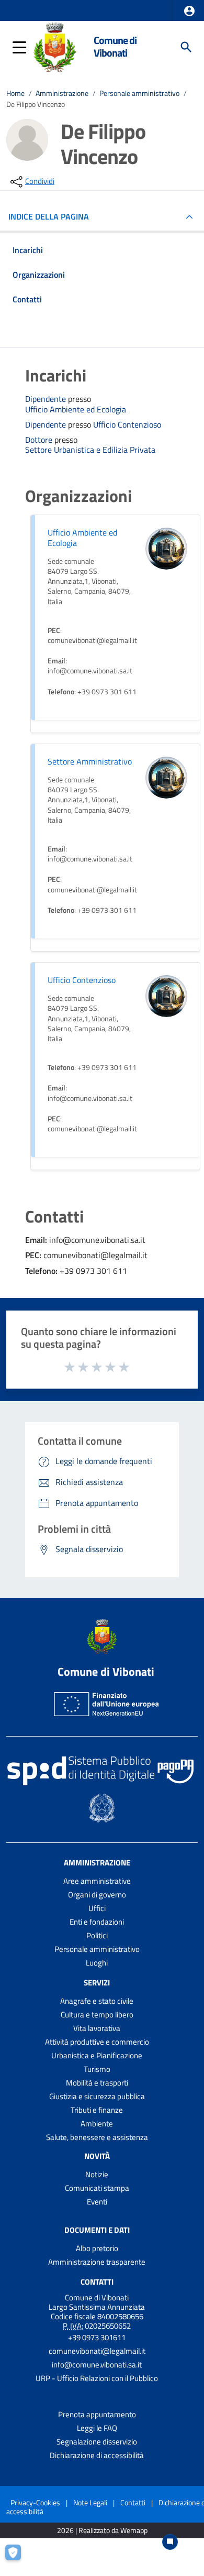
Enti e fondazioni (97, 1922)
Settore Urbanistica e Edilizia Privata (90, 450)
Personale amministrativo (139, 93)
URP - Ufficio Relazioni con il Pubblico (97, 2378)
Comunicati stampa (97, 2188)
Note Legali (90, 2502)
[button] (189, 11)
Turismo (97, 2069)
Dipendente (47, 399)
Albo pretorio (97, 2248)
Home (15, 93)
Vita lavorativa (97, 2028)
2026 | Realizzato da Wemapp (102, 2531)
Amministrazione (62, 93)
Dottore (40, 440)
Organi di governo (97, 1895)
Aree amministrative (97, 1881)
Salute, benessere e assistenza (97, 2137)
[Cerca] (186, 47)
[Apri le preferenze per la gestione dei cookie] (18, 2558)
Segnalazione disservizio (97, 2442)
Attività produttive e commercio (97, 2042)
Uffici (97, 1908)
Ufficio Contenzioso (127, 425)
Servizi (97, 1983)
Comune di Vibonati (115, 47)
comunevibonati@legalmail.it (97, 2351)
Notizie (97, 2174)
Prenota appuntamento (97, 2414)
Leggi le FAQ (97, 2428)
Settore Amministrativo (90, 761)
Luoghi (97, 1963)
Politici (97, 1935)
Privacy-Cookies (35, 2502)
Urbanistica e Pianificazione (97, 2055)
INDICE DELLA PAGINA (49, 216)
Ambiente (97, 2124)
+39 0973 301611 (97, 2337)
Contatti (97, 2281)
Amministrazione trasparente (97, 2262)
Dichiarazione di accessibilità (97, 2455)
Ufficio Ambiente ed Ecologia (76, 410)
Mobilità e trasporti (97, 2083)
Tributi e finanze (97, 2110)
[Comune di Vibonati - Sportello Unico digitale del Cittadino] (55, 46)
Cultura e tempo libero (97, 2015)
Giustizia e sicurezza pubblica (97, 2096)
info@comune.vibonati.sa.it (97, 2365)
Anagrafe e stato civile (97, 2001)
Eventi (97, 2202)
